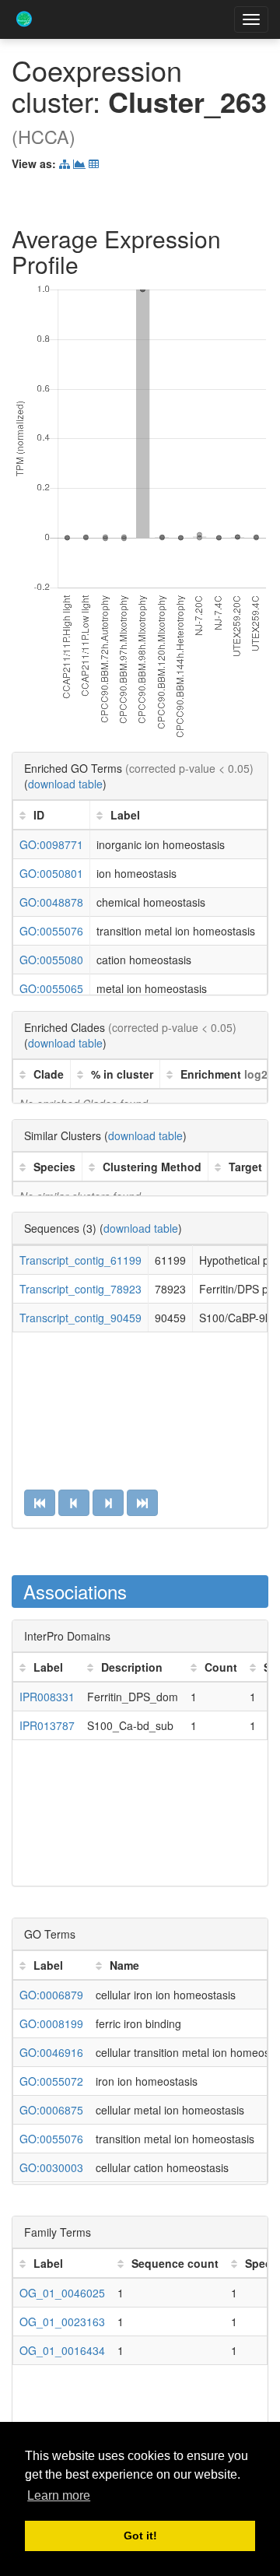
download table (65, 784)
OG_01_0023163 (62, 2322)
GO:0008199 (51, 2023)
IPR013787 (47, 1725)
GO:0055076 (51, 931)
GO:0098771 (51, 844)
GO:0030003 (51, 2167)
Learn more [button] (59, 2495)
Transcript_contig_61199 (80, 1260)
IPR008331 (47, 1697)
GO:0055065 (51, 988)
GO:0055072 (51, 2081)
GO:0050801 (51, 873)
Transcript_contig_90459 (80, 1318)
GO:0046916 (51, 2052)
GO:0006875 (51, 2110)
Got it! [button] (140, 2536)
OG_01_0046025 (62, 2293)
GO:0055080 (51, 960)
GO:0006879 (51, 1995)
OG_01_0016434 (62, 2350)
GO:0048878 (51, 902)
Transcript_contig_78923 (80, 1289)
